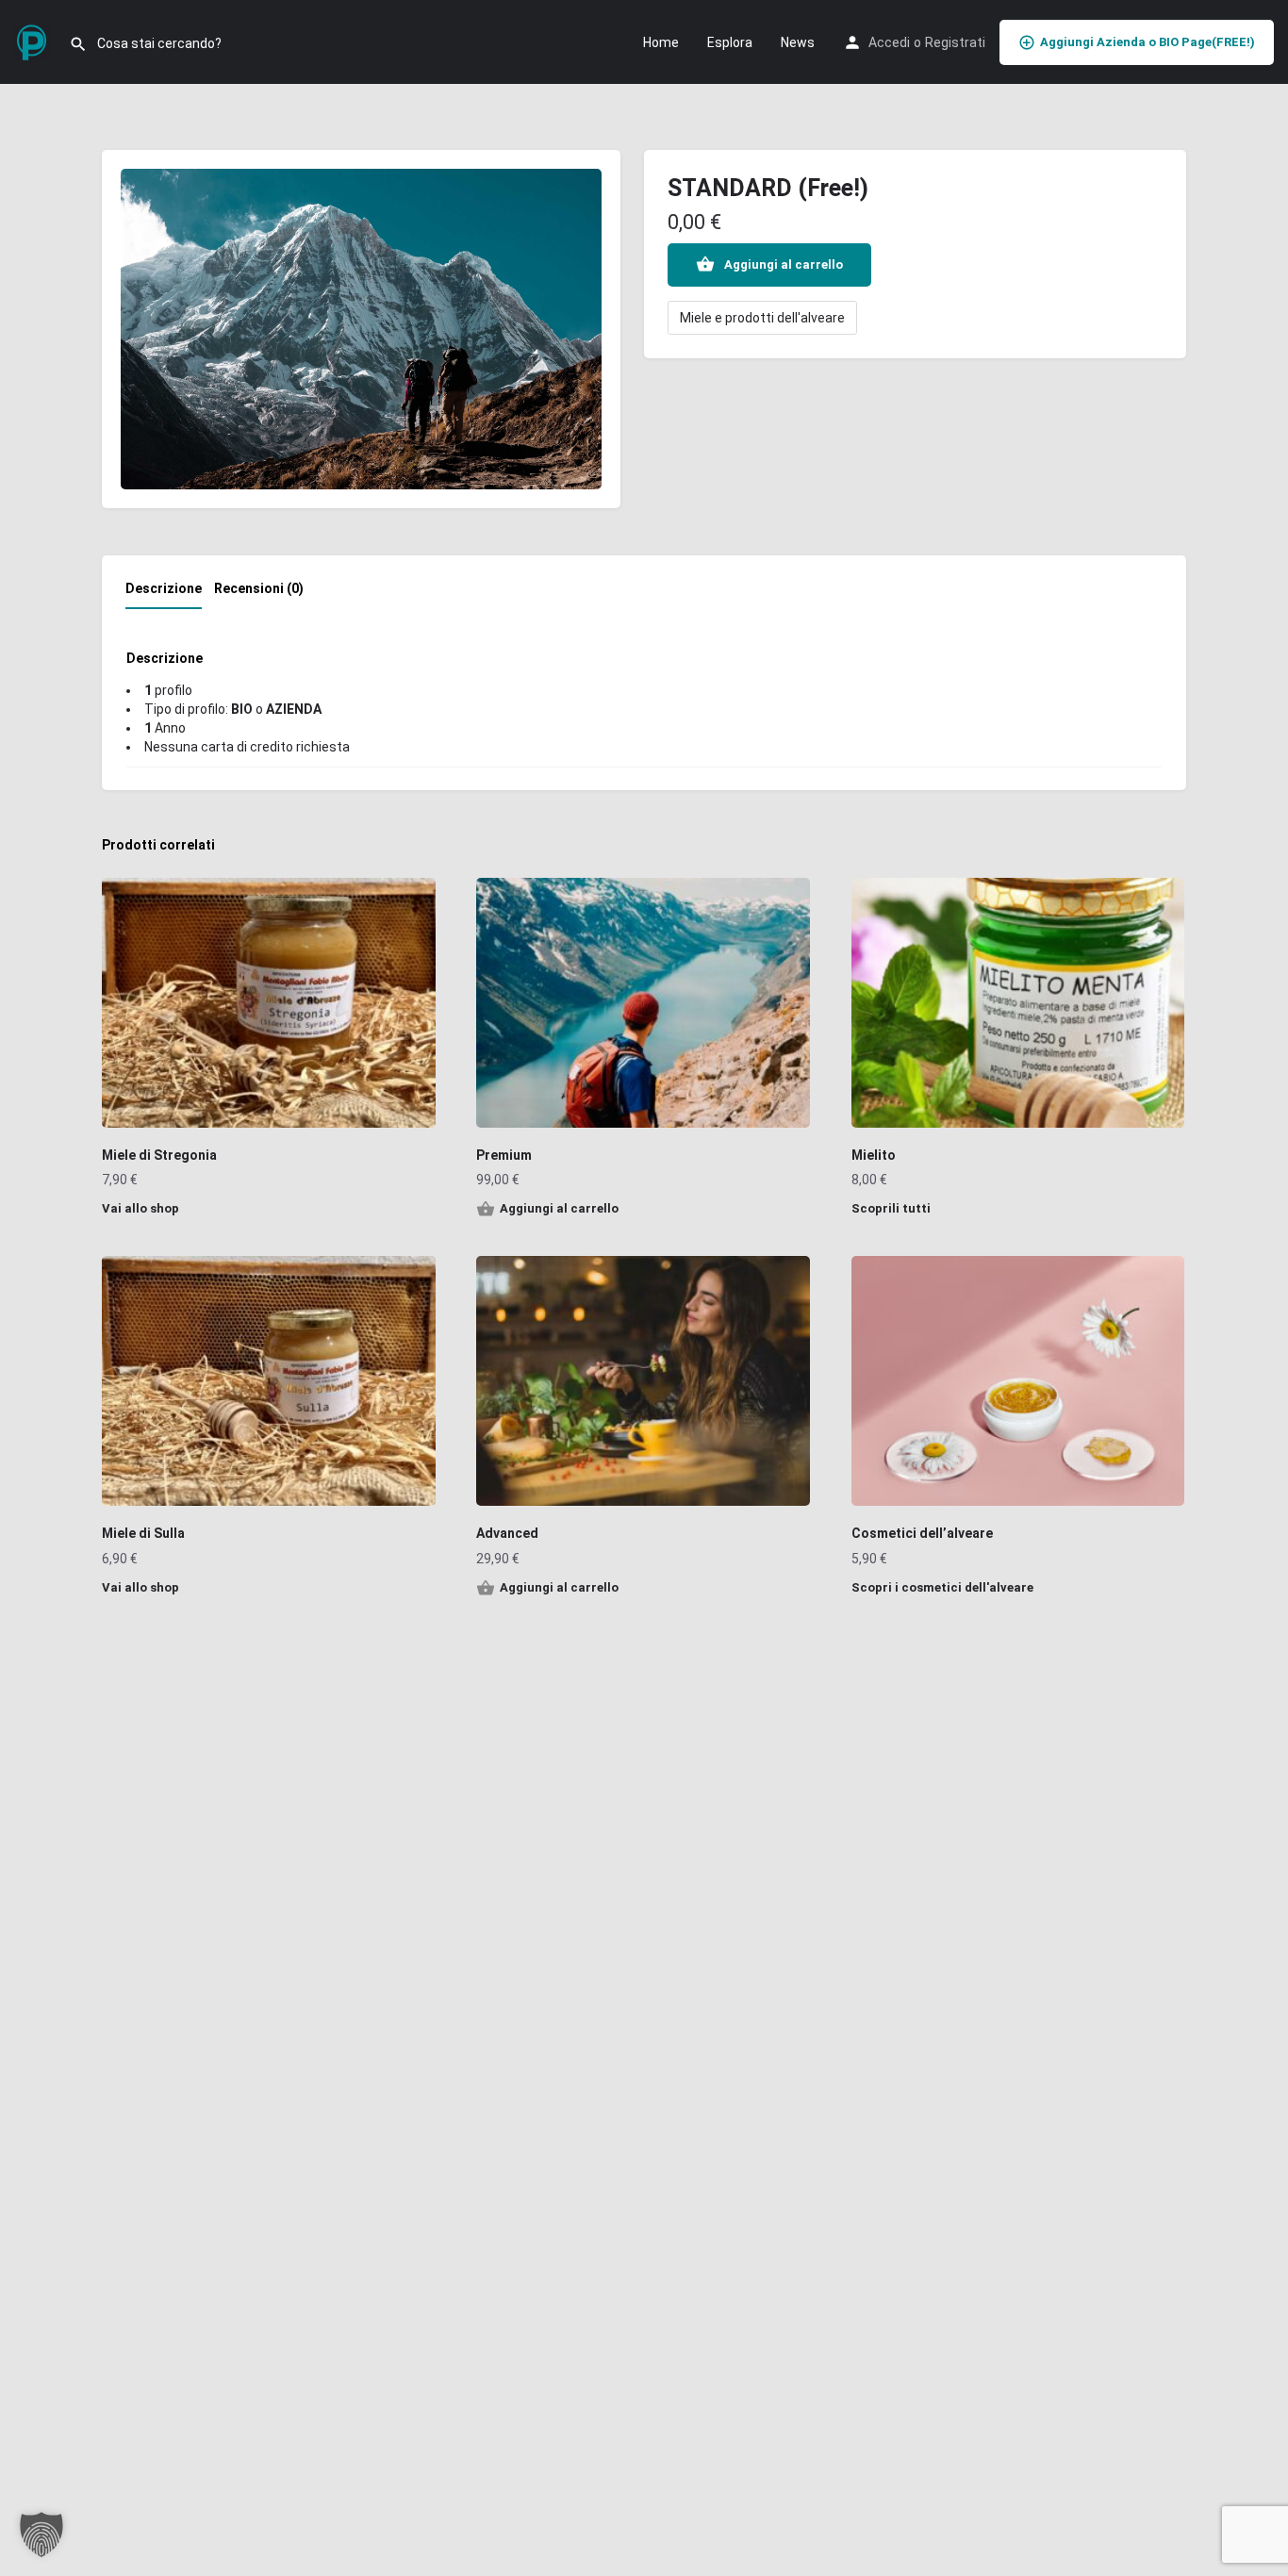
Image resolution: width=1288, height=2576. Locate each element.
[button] (41, 2535)
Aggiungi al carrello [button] (559, 1208)
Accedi (889, 42)
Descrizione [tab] (164, 588)
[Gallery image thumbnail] (361, 329)
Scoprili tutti (891, 1208)
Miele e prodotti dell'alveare (762, 318)
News (798, 42)
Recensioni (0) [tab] (259, 588)
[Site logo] (34, 41)
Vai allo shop (140, 1208)
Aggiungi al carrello (784, 264)
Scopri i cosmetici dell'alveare (942, 1587)
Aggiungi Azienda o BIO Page (1148, 42)
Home (661, 42)
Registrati (955, 42)
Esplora (730, 42)
